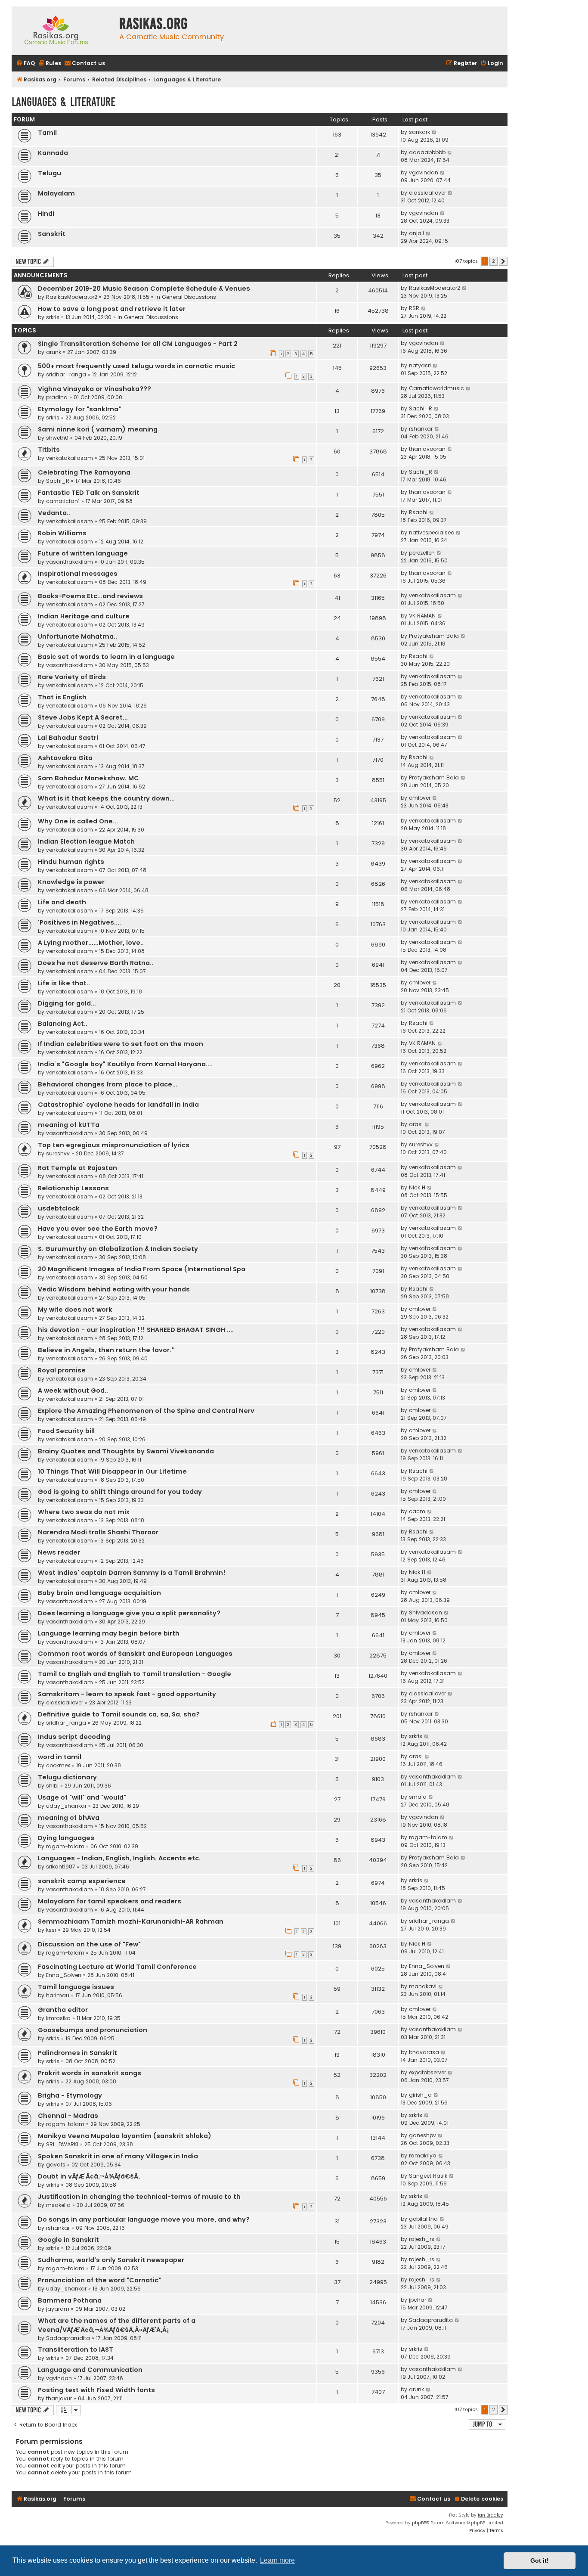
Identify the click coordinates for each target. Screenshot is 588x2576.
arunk (54, 352)
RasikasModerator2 (72, 297)
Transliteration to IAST (76, 2349)
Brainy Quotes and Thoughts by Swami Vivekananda (126, 1451)
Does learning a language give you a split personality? (129, 1613)
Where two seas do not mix (84, 1512)
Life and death (62, 902)
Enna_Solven (64, 1975)
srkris (53, 317)
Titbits (49, 450)
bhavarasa (424, 2052)
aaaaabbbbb (427, 152)
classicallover (427, 193)
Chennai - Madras (68, 2116)
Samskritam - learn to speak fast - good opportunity (127, 1694)
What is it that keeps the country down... (106, 798)
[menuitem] (25, 64)
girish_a (420, 2095)
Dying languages (66, 1838)
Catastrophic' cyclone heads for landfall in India (118, 1105)
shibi (52, 1786)
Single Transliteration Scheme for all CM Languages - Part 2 (138, 344)
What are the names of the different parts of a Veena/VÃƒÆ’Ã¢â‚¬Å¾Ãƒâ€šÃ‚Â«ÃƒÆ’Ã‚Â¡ (117, 2325)
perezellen (422, 553)
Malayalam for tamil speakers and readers (110, 1901)
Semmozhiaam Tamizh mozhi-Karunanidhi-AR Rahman (131, 1921)
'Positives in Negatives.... (79, 922)
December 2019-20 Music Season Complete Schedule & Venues (144, 289)
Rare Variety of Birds (72, 677)
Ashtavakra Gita (65, 758)
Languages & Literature (63, 102)
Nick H (417, 1187)
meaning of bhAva (69, 1818)
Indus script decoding (74, 1737)
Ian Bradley (491, 2515)
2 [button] (494, 261)
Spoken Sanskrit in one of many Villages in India (118, 2156)
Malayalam (56, 193)
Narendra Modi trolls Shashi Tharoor (98, 1532)
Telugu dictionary (67, 1777)
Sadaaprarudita (68, 2338)
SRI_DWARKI (62, 2144)
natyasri (420, 365)
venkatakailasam (70, 458)
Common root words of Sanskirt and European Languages (135, 1654)
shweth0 (57, 438)
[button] (503, 261)
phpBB (419, 2523)
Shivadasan (426, 1612)
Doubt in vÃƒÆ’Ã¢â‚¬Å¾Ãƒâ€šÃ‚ (89, 2176)
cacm (417, 1511)
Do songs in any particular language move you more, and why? (144, 2219)
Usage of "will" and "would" (82, 1797)
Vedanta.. (54, 513)
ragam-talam (65, 1846)
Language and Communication (90, 2370)
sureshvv (58, 1153)
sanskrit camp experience (82, 1881)
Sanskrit (52, 234)
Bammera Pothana (70, 2300)
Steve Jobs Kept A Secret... (83, 717)
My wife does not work (75, 1310)
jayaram (58, 2309)
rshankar (421, 429)
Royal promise (62, 1370)
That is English (62, 697)
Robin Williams (62, 533)
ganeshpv (422, 2135)
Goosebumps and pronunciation (93, 2030)
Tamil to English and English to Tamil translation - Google (135, 1674)
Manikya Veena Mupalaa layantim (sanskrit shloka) (125, 2136)
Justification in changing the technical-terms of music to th (139, 2197)
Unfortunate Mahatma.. (77, 636)
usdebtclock (59, 1208)
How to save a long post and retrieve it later (112, 309)
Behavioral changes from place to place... (108, 1084)
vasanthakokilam (70, 562)
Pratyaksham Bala (434, 636)
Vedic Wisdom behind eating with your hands (114, 1289)
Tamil (47, 133)
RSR (414, 308)
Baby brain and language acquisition (99, 1593)
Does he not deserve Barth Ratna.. (96, 963)
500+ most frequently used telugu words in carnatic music (136, 366)
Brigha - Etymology (70, 2095)
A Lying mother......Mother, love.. (91, 943)
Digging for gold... (67, 1003)
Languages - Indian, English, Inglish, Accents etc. (119, 1858)
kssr (51, 1930)
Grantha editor (63, 2010)
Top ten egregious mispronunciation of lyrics (114, 1145)
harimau (58, 1995)
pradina (57, 397)
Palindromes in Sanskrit (77, 2053)
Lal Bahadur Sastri (68, 738)
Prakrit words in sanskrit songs (90, 2073)
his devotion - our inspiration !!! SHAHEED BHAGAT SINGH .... (136, 1330)
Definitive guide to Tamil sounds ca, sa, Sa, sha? (119, 1714)
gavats (56, 2165)
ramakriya (423, 2155)
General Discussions (189, 297)
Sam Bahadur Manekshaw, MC (88, 778)
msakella (58, 2205)
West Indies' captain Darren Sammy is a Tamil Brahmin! (132, 1573)
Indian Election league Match (86, 841)
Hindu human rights (71, 862)
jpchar (418, 2300)
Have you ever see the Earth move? (98, 1229)
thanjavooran (427, 449)
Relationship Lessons (73, 1188)
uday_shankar (66, 1806)
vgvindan (59, 2378)
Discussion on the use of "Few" (89, 1944)
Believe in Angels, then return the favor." (106, 1350)
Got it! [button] (540, 2560)
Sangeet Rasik (428, 2176)
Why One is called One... (78, 821)
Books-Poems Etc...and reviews (90, 596)
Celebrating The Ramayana (84, 472)
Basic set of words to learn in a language (106, 657)
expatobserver (427, 2072)
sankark (419, 132)
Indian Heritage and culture (84, 616)
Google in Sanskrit (68, 2240)
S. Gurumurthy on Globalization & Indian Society (118, 1249)
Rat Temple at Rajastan (77, 1168)
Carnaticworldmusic (436, 388)
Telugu (50, 173)
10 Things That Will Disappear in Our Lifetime (112, 1471)
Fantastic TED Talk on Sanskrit (89, 493)
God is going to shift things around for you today (120, 1492)
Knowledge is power (71, 882)
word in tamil (60, 1757)
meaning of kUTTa (69, 1125)
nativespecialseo (432, 532)
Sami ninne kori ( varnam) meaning (98, 429)
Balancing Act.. (63, 1024)
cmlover (420, 798)
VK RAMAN (422, 616)
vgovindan (424, 172)
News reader (59, 1552)
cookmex (58, 1765)
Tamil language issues (76, 1987)
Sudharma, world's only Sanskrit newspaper (111, 2260)
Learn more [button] (277, 2560)
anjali (416, 233)
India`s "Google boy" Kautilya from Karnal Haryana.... (125, 1064)
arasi (416, 1124)
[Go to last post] (465, 288)
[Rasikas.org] (63, 31)
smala (418, 1797)
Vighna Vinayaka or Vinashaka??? (94, 389)
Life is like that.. (64, 983)
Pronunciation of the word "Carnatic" (99, 2280)
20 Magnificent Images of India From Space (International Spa (142, 1269)
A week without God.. (73, 1390)
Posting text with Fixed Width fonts (96, 2390)
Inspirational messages (78, 574)
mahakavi (423, 1986)
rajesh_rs (422, 2239)
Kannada (53, 153)
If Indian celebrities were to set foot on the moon (121, 1044)
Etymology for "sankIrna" (79, 409)
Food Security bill (66, 1431)
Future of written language (83, 553)
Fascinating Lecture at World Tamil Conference (117, 1967)
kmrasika (58, 2018)
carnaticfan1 (63, 501)
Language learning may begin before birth (109, 1633)
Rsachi (418, 512)
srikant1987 (61, 1867)
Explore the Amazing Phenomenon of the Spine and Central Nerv (146, 1411)
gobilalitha (423, 2219)
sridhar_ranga (66, 374)
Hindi (46, 214)
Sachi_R (421, 408)
